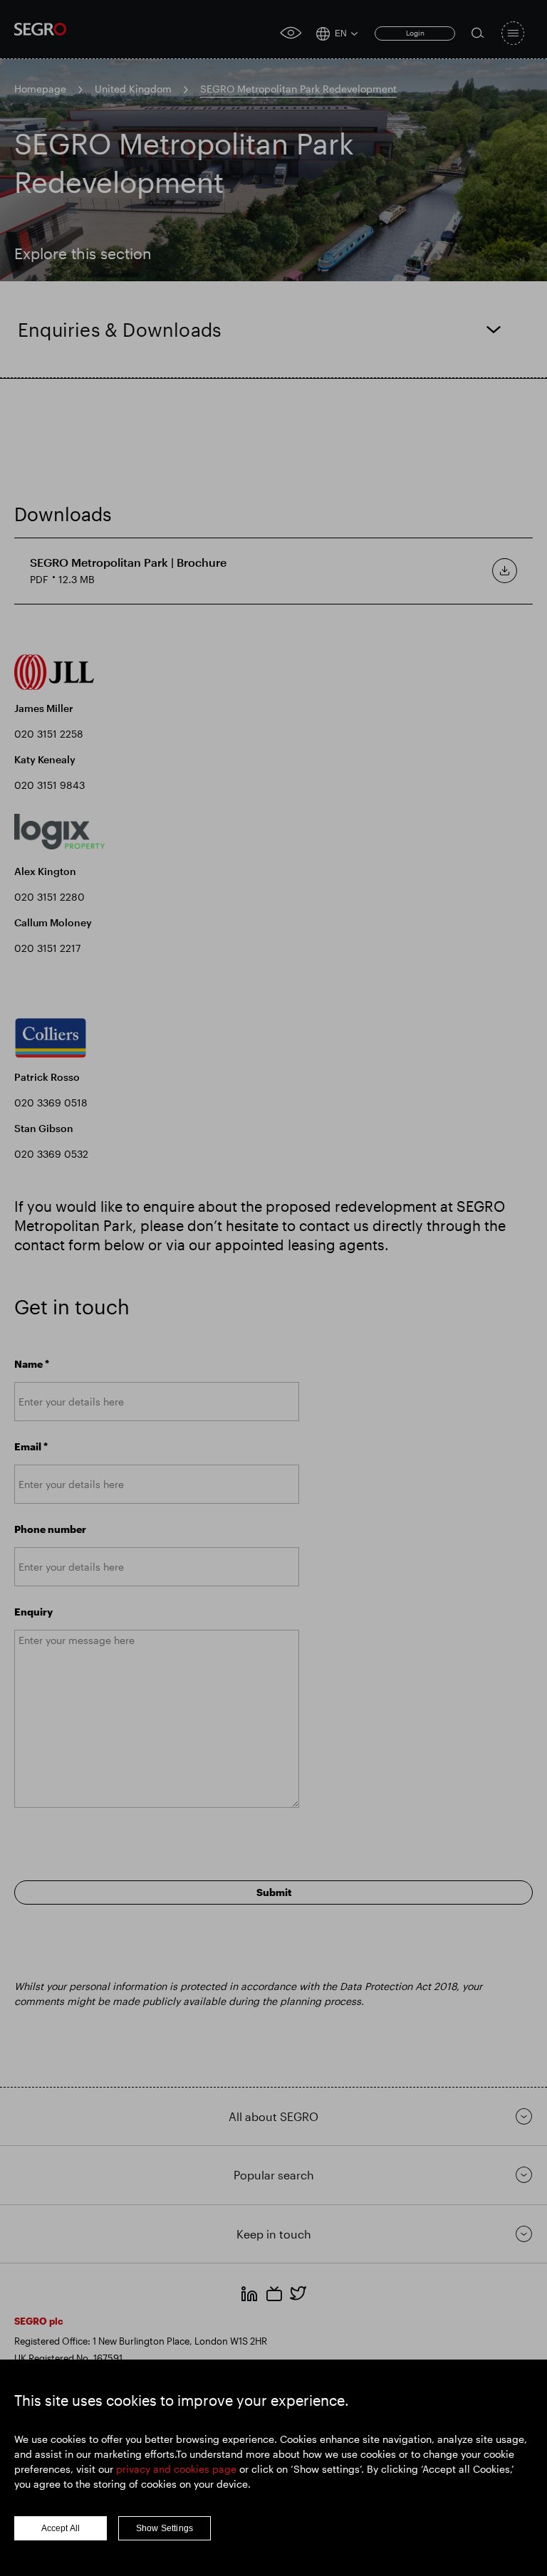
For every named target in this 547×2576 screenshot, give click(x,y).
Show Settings (165, 2528)
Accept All (61, 2528)
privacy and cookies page (176, 2469)
